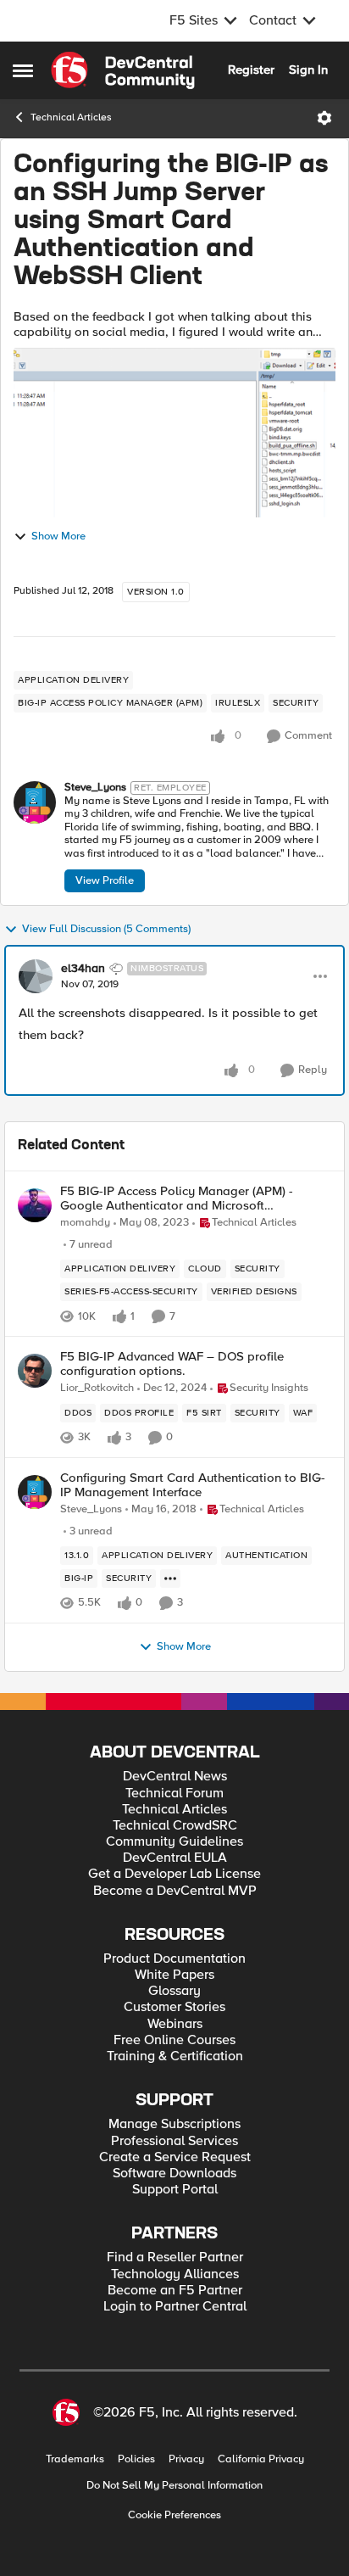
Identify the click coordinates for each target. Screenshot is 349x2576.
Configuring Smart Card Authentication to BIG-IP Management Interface (193, 1485)
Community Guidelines (174, 1842)
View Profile (105, 880)
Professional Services (174, 2141)
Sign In (308, 70)
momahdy (85, 1223)
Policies (136, 2459)
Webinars (175, 2024)
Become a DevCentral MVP (175, 1891)
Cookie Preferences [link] (174, 2515)
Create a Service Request (175, 2157)
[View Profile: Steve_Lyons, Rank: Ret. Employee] (35, 802)
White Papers (174, 1975)
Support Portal (175, 2190)
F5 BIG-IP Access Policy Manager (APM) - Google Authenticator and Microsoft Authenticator (177, 1198)
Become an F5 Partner (175, 2291)
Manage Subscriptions (174, 2124)
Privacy (186, 2459)
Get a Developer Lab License (174, 1874)
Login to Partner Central (175, 2307)
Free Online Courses (174, 2040)
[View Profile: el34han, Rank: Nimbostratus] (36, 976)
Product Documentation (174, 1959)
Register (251, 70)
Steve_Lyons (95, 788)
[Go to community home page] (123, 70)
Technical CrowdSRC (175, 1826)
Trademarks (75, 2459)
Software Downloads (174, 2174)
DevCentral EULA (175, 1858)
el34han (83, 969)
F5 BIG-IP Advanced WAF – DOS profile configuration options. (172, 1363)
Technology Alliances (175, 2274)
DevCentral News (175, 1777)
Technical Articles (71, 117)
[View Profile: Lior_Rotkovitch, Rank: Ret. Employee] (35, 1371)
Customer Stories (174, 2007)
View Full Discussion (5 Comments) (106, 929)
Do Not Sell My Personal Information (174, 2486)
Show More (58, 536)
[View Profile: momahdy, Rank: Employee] (35, 1205)
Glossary (174, 1991)
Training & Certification (175, 2056)
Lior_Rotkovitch (97, 1388)
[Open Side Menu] (23, 70)
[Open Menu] (324, 118)
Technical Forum (174, 1794)
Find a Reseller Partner (175, 2257)
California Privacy (261, 2459)
